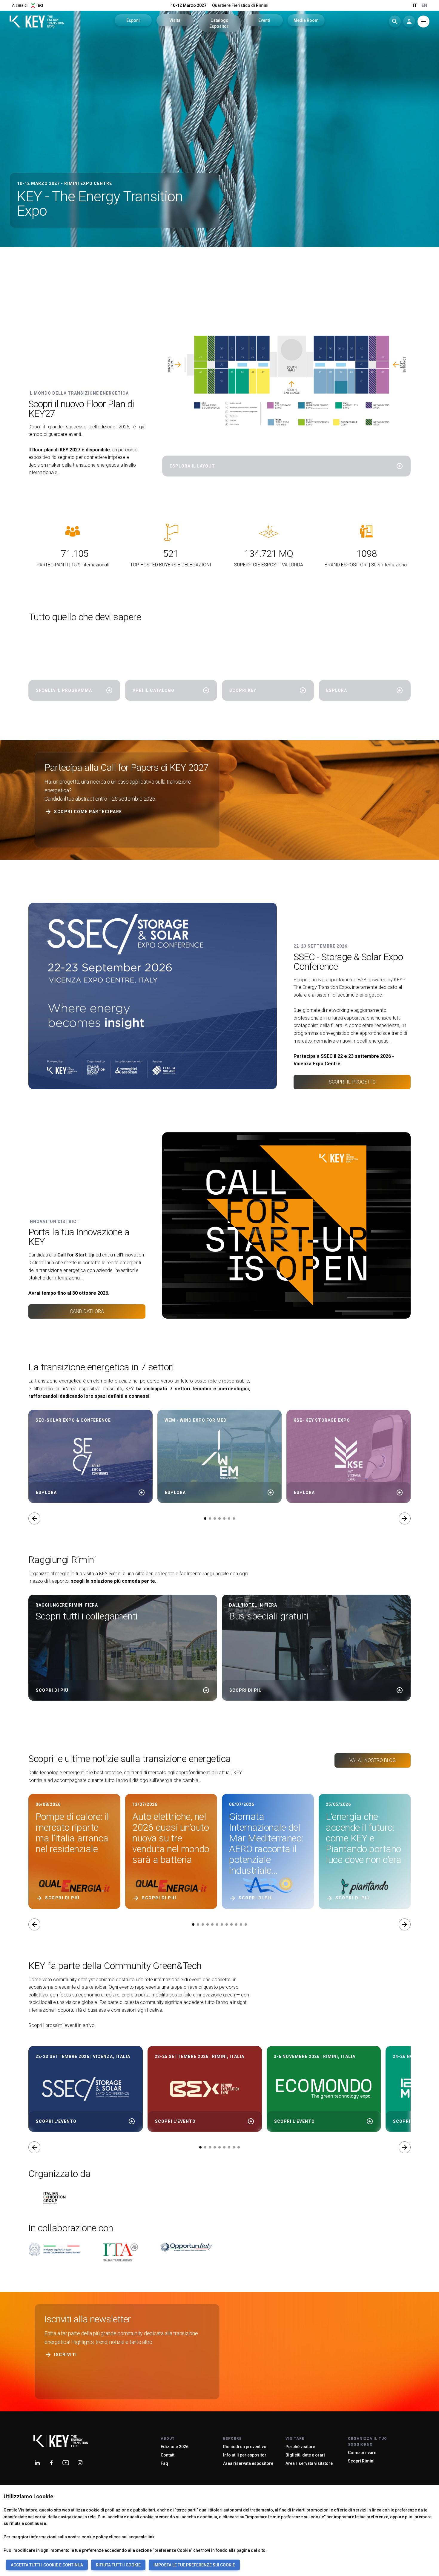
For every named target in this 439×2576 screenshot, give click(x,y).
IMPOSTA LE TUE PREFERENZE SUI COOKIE (194, 2565)
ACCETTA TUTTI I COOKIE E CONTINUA (47, 2565)
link (151, 2537)
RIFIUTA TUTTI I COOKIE (118, 2565)
